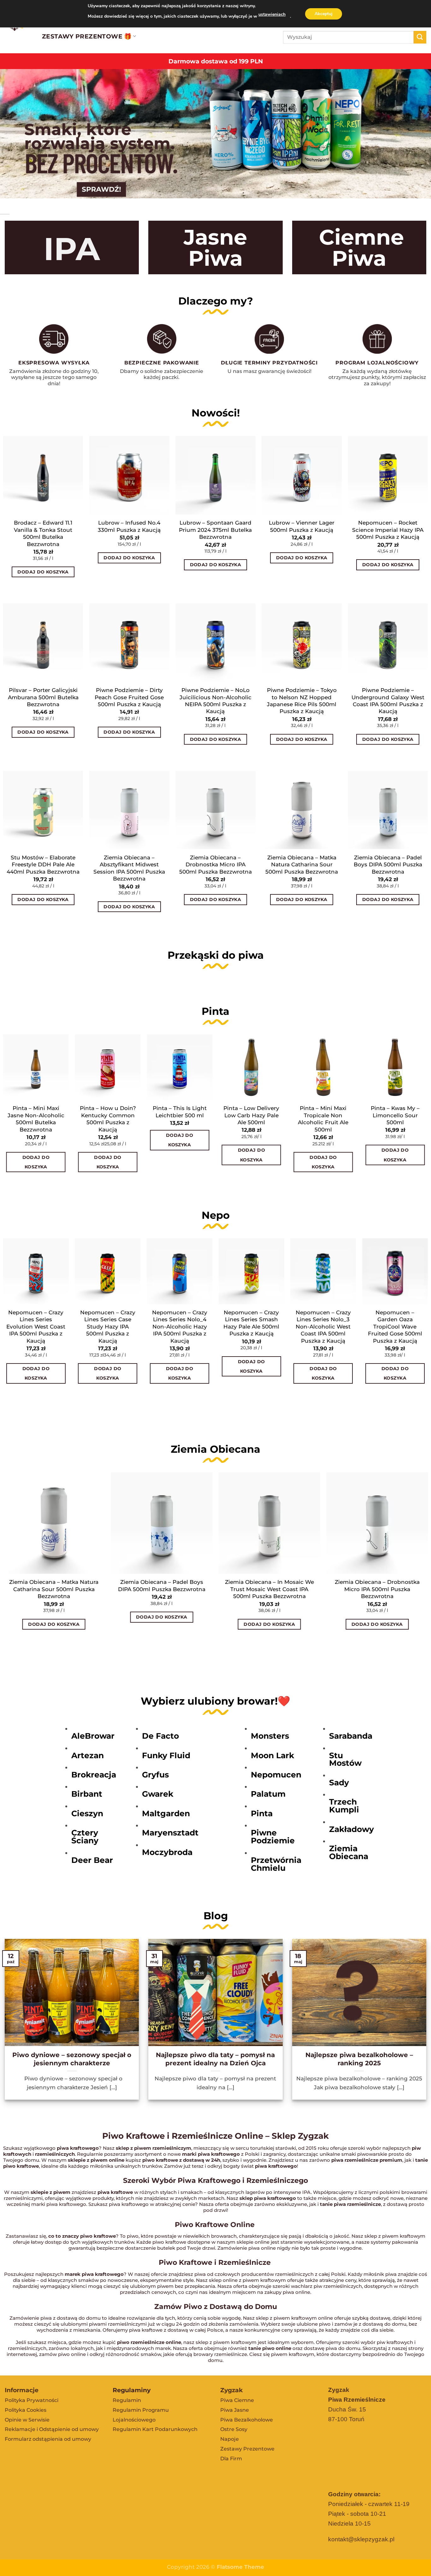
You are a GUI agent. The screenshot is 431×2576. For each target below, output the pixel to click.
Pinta (262, 1813)
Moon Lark (272, 1755)
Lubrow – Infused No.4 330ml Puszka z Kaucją (129, 526)
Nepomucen (276, 1775)
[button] (6, 593)
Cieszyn (87, 1813)
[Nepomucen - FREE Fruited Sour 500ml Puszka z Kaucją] (252, 1271)
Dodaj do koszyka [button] (43, 572)
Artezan (88, 1755)
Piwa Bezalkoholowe (247, 2420)
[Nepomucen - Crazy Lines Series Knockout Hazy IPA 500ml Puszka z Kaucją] (323, 1271)
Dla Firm (231, 2459)
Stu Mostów (345, 1759)
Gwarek (158, 1794)
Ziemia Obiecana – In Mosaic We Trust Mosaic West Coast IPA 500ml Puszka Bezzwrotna (269, 1589)
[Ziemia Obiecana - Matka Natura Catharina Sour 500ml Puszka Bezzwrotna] (54, 1523)
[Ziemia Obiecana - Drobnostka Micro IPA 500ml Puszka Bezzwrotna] (377, 1523)
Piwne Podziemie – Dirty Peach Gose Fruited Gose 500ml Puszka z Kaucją (129, 697)
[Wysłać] (420, 37)
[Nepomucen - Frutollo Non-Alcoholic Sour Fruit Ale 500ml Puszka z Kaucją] (36, 1271)
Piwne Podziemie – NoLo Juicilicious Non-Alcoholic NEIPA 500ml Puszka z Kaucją (215, 701)
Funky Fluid (166, 1755)
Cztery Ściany (85, 1837)
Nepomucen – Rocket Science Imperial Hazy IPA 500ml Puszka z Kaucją (388, 530)
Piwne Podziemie (273, 1837)
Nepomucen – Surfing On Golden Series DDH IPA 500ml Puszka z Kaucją (180, 1326)
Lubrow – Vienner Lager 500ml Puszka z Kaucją (302, 526)
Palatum (268, 1794)
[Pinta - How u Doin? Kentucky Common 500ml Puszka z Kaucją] (108, 1067)
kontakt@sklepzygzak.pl (361, 2539)
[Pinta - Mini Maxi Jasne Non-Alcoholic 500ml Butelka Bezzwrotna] (36, 1067)
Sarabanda (351, 1736)
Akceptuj (324, 14)
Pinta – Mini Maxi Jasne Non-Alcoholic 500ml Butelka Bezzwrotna (36, 1119)
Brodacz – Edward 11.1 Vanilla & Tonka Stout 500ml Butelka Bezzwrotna (43, 533)
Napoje (230, 2439)
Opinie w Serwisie (27, 2420)
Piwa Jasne (235, 2410)
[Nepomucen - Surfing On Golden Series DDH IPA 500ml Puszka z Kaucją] (180, 1271)
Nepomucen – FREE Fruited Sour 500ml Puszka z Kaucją (252, 1319)
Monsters (270, 1736)
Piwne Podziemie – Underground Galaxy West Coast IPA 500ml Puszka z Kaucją (388, 701)
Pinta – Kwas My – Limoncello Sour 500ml (395, 1115)
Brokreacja (94, 1775)
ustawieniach (272, 14)
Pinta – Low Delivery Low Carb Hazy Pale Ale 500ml (251, 1115)
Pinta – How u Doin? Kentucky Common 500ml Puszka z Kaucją (108, 1119)
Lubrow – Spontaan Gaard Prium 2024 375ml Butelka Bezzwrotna (215, 530)
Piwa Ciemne (237, 2400)
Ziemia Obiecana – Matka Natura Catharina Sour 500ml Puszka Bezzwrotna (302, 864)
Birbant (87, 1794)
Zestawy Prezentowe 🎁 (87, 36)
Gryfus (155, 1775)
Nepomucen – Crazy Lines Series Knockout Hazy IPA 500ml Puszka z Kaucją (324, 1326)
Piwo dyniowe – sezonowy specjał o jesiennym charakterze (72, 2059)
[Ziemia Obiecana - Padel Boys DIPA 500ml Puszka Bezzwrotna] (162, 1523)
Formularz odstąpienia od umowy (48, 2439)
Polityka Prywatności (32, 2400)
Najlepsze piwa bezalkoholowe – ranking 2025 (359, 2059)
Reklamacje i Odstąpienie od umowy (52, 2429)
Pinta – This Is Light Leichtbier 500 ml (180, 1111)
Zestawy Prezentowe (247, 2449)
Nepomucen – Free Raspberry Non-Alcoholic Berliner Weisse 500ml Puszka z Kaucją (108, 1326)
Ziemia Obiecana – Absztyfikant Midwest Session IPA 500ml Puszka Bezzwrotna (129, 868)
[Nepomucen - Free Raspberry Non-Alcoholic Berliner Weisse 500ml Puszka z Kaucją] (108, 1271)
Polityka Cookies (26, 2410)
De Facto (160, 1736)
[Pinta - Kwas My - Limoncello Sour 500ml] (395, 1067)
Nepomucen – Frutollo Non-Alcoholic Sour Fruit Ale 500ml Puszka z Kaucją (36, 1326)
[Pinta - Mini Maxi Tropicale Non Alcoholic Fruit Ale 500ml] (323, 1067)
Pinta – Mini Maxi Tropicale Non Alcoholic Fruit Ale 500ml (323, 1119)
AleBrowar (93, 1736)
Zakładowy (351, 1829)
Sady (339, 1782)
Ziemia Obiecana (349, 1852)
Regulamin (127, 2400)
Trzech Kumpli (344, 1806)
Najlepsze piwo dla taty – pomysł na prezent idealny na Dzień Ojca (215, 2059)
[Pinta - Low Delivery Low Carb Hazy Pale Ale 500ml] (251, 1067)
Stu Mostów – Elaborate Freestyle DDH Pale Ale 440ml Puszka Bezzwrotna (43, 864)
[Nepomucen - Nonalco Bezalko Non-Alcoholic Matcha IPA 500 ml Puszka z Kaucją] (395, 1271)
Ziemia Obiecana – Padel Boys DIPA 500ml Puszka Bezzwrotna (388, 864)
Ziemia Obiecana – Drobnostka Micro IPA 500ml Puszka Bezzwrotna (215, 864)
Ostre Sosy (234, 2429)
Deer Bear (92, 1860)
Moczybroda (167, 1852)
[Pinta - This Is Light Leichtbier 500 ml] (180, 1067)
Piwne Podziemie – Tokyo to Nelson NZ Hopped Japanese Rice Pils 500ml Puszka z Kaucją (302, 701)
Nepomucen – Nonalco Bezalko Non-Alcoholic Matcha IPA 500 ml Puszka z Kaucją (396, 1326)
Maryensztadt (170, 1833)
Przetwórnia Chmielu (276, 1864)
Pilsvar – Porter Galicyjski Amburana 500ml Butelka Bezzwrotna (43, 697)
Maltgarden (166, 1813)
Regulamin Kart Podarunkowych (155, 2429)
